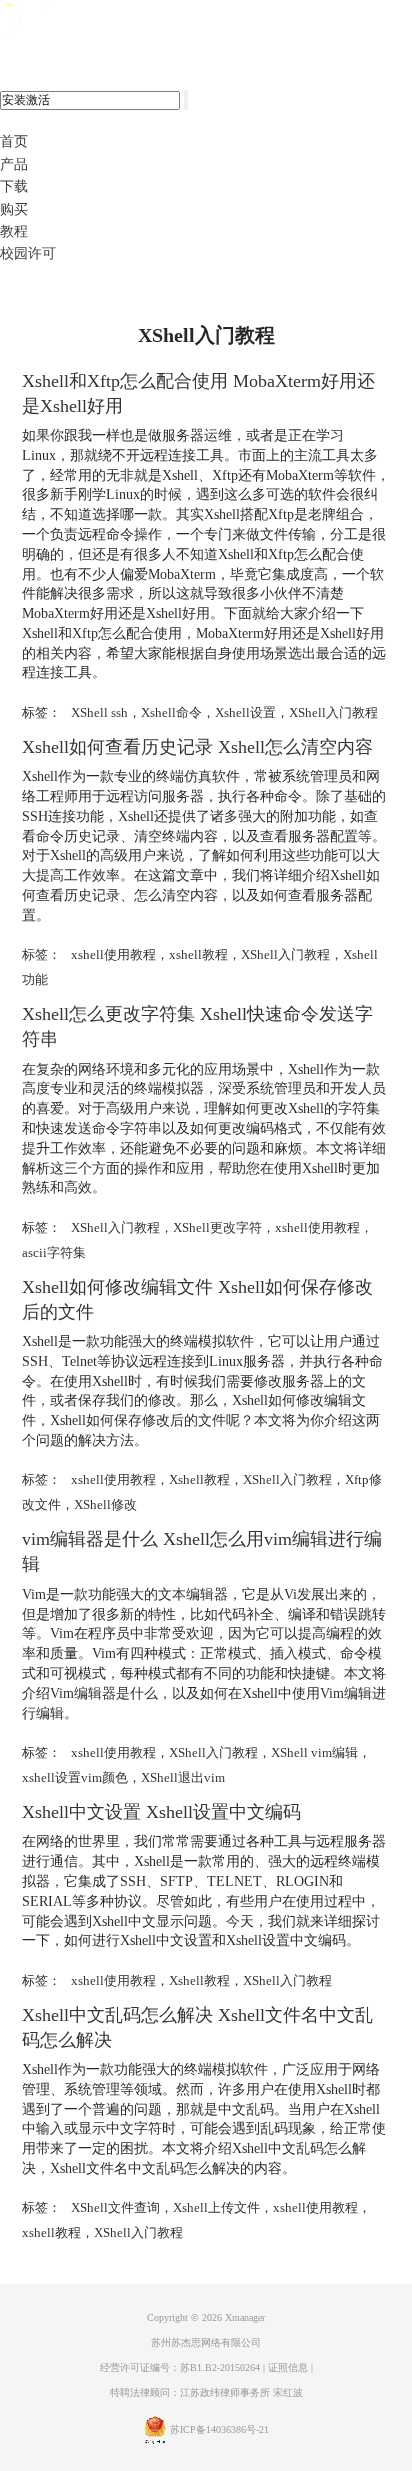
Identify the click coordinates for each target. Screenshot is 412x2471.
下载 (14, 186)
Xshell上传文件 (216, 2207)
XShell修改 (105, 1504)
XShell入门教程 (333, 712)
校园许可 (28, 253)
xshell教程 (198, 954)
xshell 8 (97, 21)
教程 (14, 231)
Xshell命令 (171, 712)
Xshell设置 (245, 712)
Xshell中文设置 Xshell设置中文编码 (161, 1812)
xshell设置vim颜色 (75, 1777)
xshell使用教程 (113, 954)
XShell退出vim (183, 1777)
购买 (14, 209)
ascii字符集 (54, 1252)
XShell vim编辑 (314, 1752)
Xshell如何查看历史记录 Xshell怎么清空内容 (197, 747)
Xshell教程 (199, 1479)
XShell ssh (99, 712)
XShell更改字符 (217, 1227)
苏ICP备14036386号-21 (219, 2429)
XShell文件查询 (115, 2207)
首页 (14, 141)
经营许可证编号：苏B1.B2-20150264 (180, 2367)
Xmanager (245, 2317)
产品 (14, 164)
